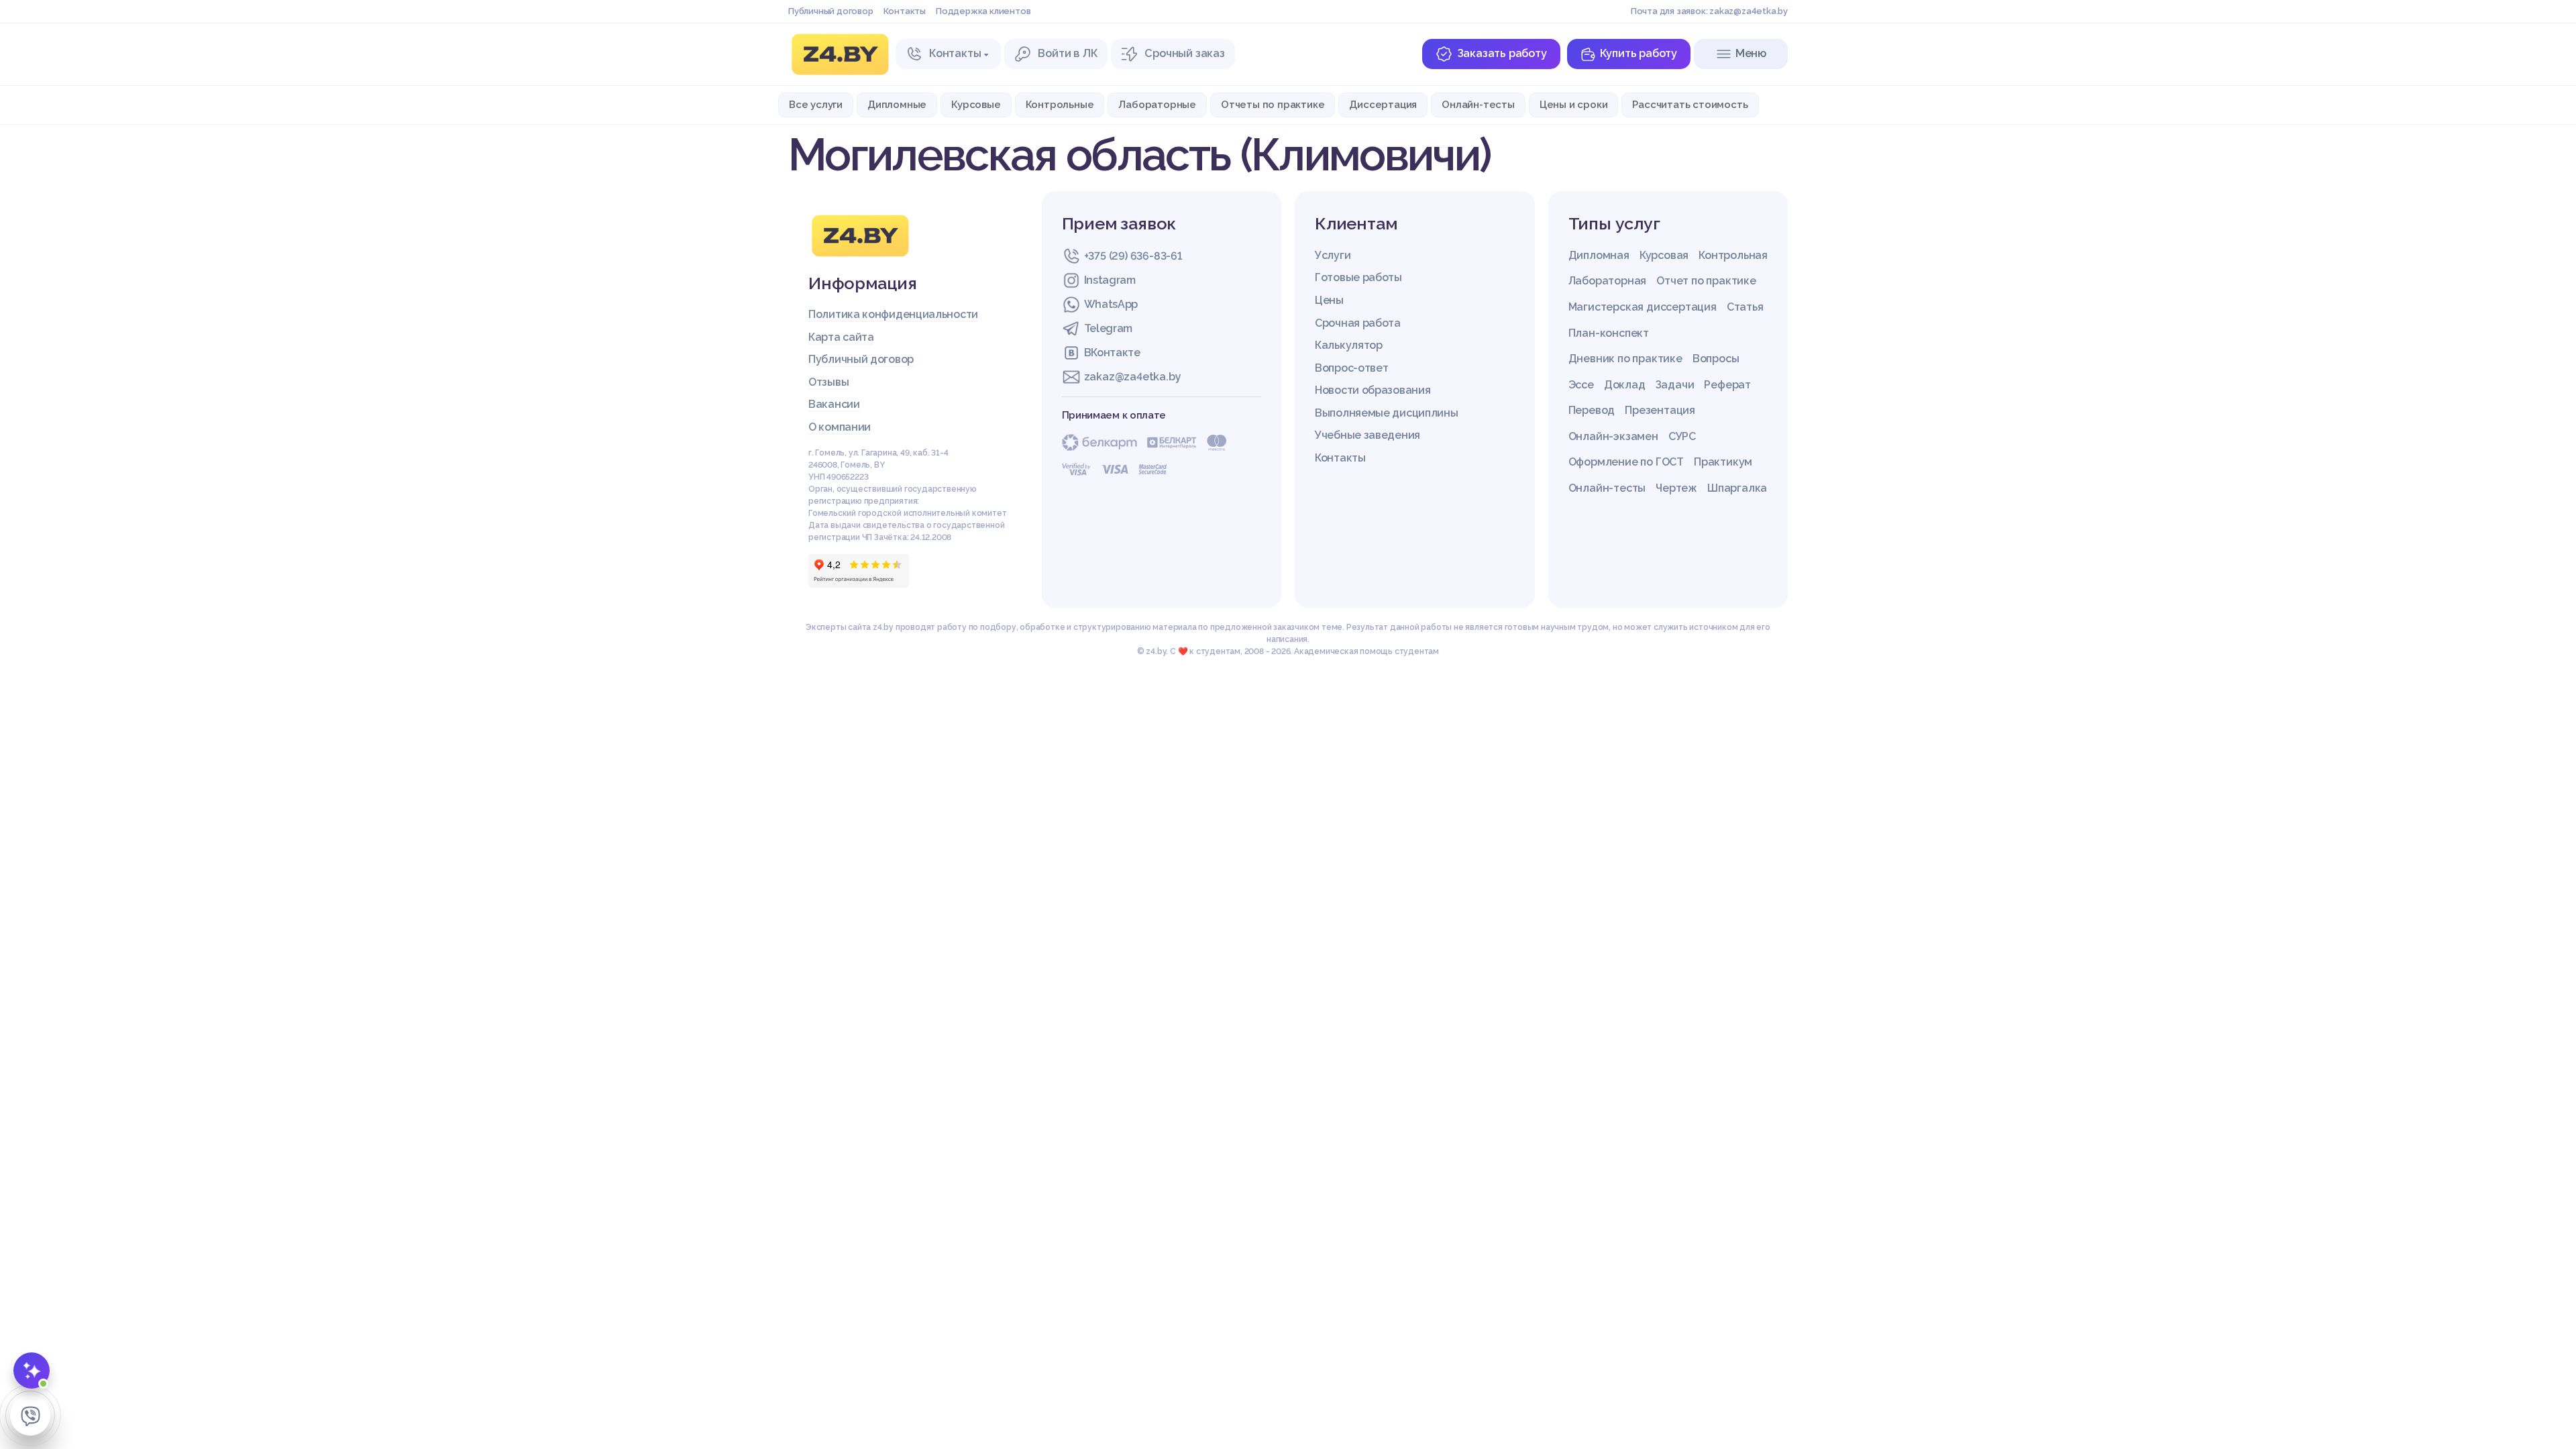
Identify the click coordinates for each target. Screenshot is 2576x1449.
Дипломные (897, 104)
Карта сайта (841, 337)
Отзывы (828, 382)
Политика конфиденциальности (893, 314)
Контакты (905, 11)
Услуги (1333, 255)
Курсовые (976, 104)
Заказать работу (1502, 53)
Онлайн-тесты (1478, 104)
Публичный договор (831, 11)
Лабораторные (1157, 104)
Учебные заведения (1367, 435)
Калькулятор (1349, 345)
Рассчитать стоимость (1690, 104)
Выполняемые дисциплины (1386, 413)
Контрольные (1060, 104)
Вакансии (834, 404)
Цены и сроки (1574, 104)
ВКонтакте (1112, 353)
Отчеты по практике (1273, 104)
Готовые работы (1358, 277)
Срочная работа (1358, 323)
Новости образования (1373, 390)
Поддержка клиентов (983, 11)
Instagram (1110, 280)
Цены (1329, 300)
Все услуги (816, 104)
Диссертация (1383, 104)
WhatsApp (1111, 304)
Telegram (1109, 328)
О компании (840, 427)
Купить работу (1639, 53)
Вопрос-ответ (1351, 368)
